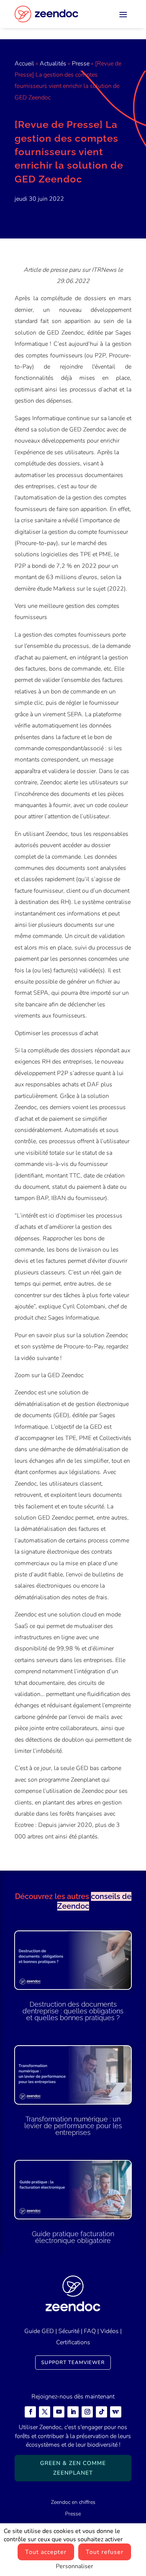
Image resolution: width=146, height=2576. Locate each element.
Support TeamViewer (73, 2363)
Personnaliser (74, 2566)
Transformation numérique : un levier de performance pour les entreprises (73, 2126)
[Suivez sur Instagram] (87, 2412)
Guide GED (39, 2331)
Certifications (73, 2342)
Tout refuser (105, 2552)
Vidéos (109, 2331)
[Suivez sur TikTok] (101, 2412)
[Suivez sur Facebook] (30, 2412)
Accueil (24, 64)
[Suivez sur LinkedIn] (73, 2412)
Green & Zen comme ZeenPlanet (73, 2468)
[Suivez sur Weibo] (116, 2412)
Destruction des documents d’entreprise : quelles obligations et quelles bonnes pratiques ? (73, 2011)
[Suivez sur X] (45, 2412)
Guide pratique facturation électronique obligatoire (73, 2237)
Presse (81, 64)
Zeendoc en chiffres (73, 2502)
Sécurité (69, 2331)
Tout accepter (46, 2552)
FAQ (90, 2331)
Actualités (53, 64)
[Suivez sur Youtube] (59, 2412)
